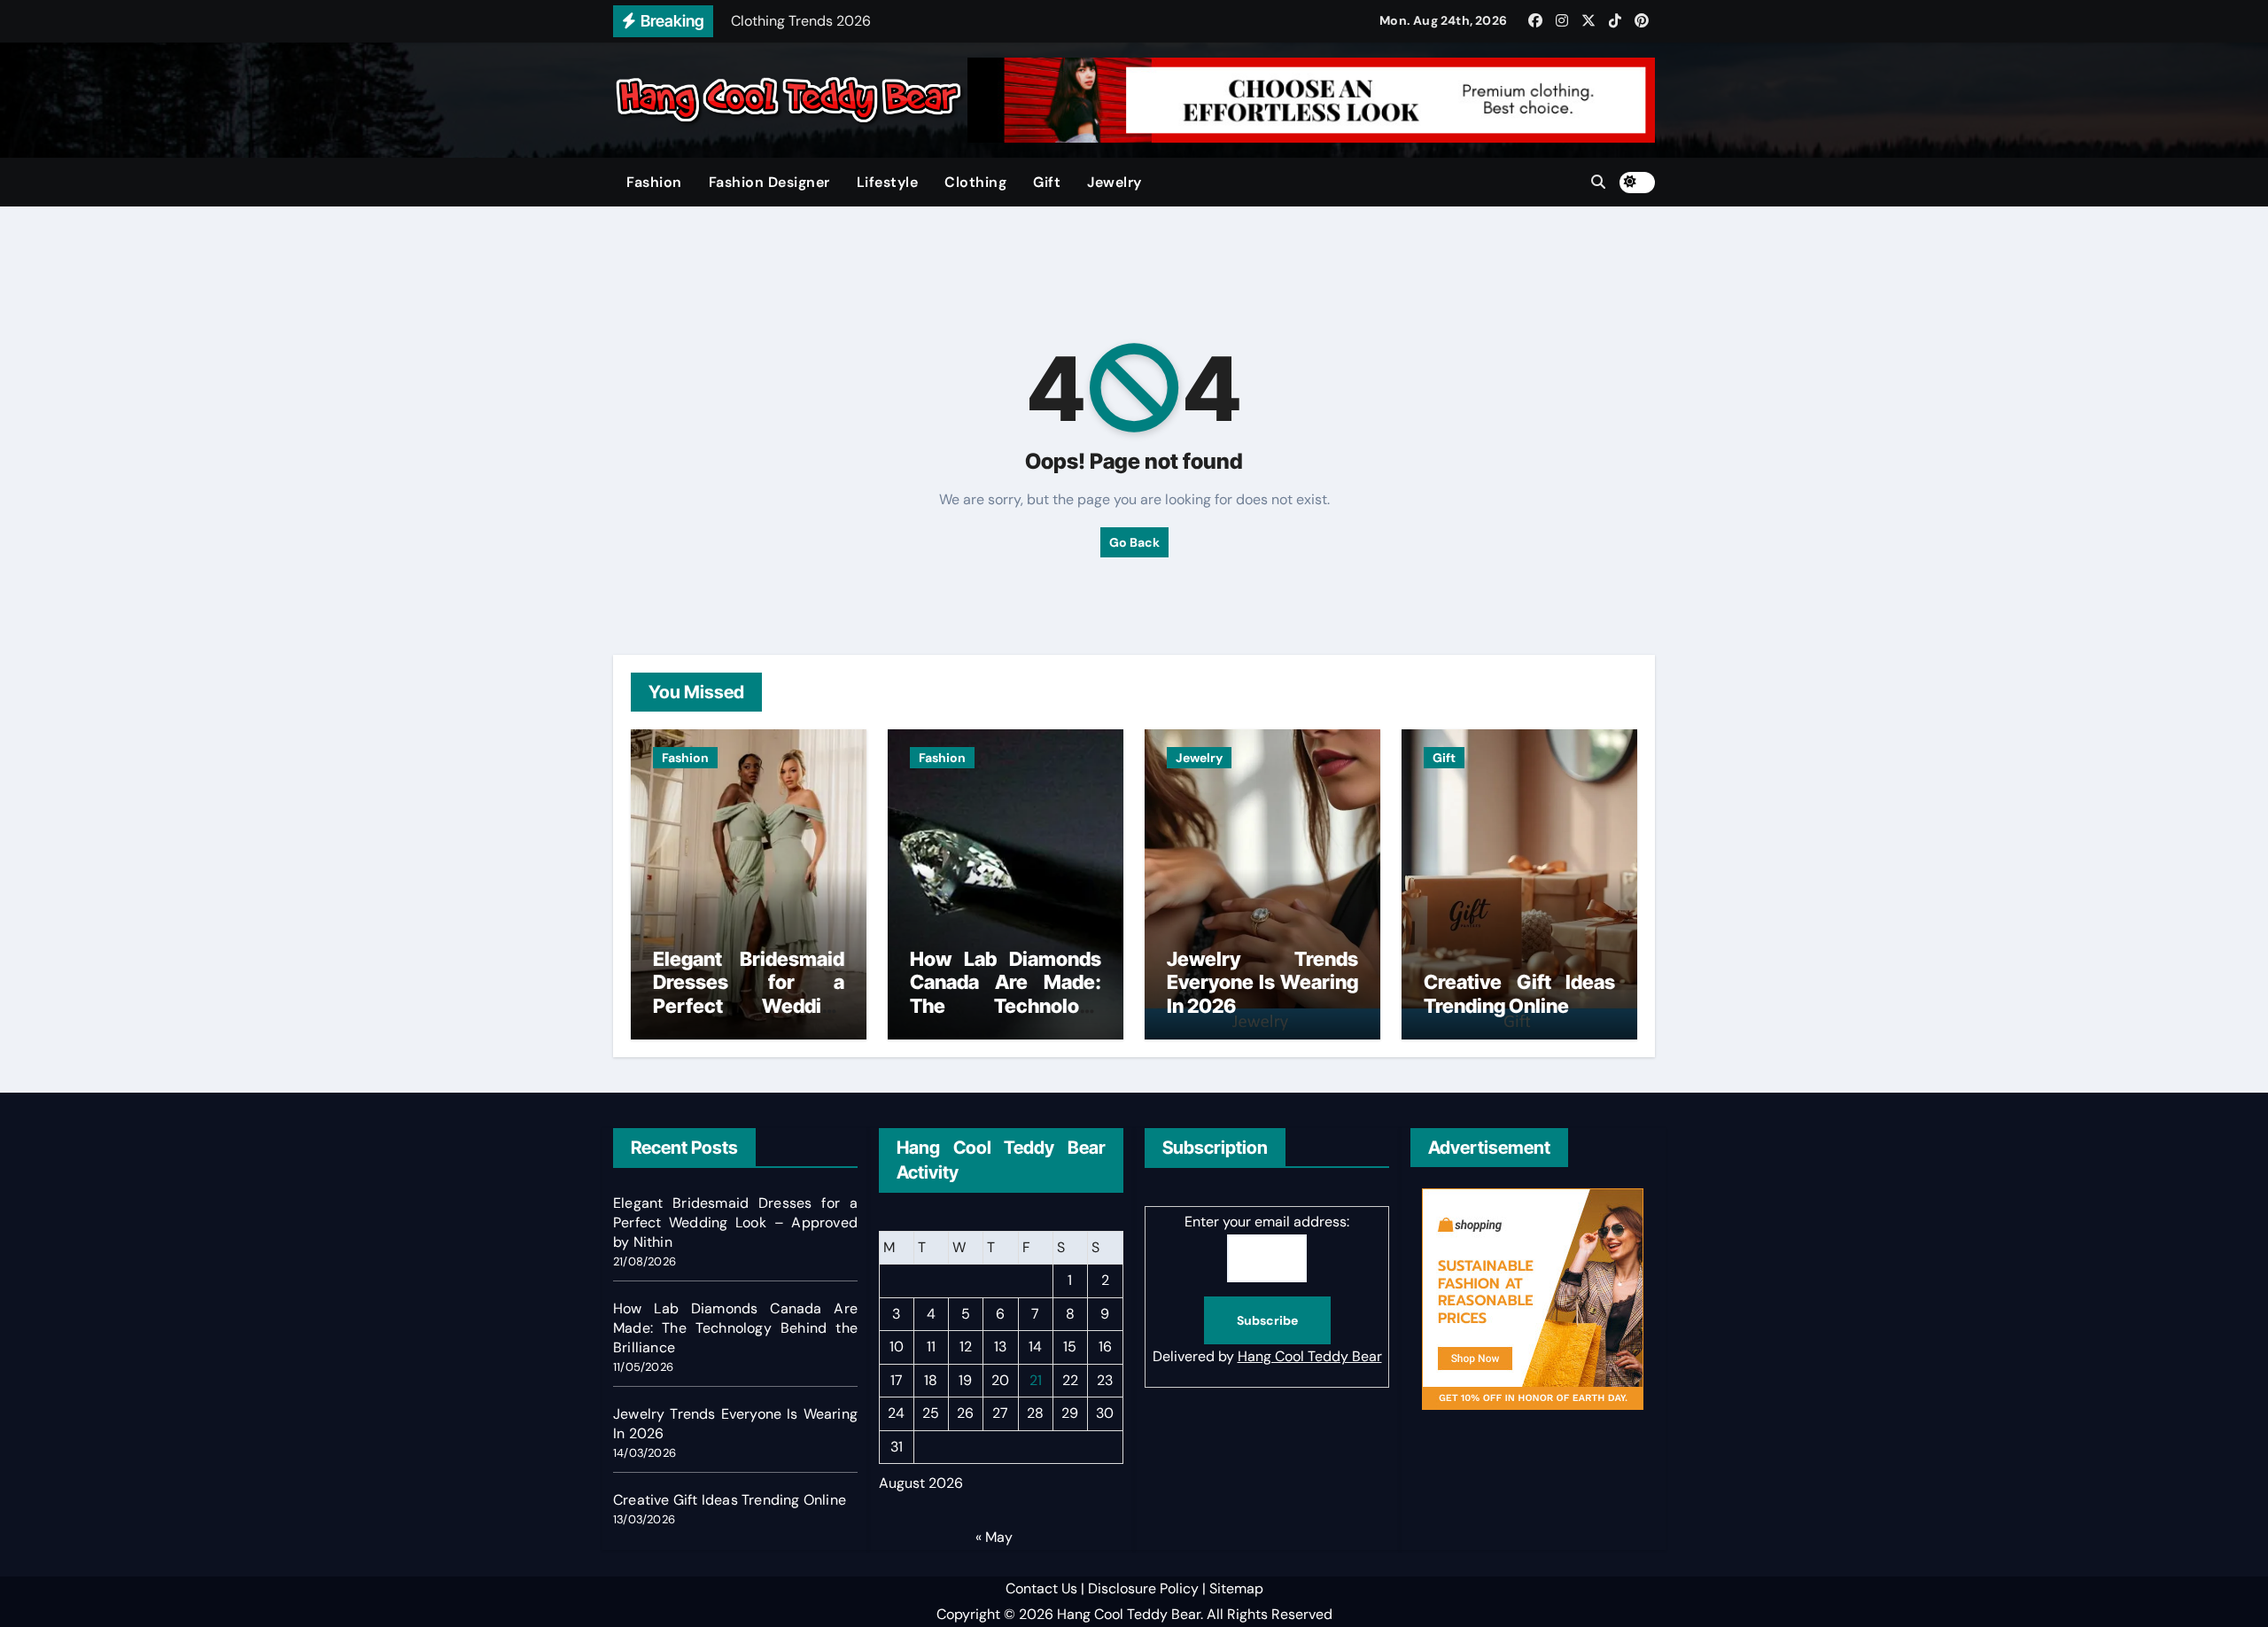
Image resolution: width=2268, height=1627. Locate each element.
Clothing (975, 182)
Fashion (654, 182)
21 (1036, 1380)
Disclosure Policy (1143, 1588)
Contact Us (1041, 1588)
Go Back (1134, 542)
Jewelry (1115, 182)
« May (994, 1537)
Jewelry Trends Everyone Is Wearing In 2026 (1262, 982)
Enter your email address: (1267, 1222)
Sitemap (1236, 1588)
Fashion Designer (769, 182)
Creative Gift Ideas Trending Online (1519, 993)
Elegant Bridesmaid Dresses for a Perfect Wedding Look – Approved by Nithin (749, 1006)
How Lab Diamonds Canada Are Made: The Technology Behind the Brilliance (1006, 994)
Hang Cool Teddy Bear (1310, 1357)
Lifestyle (888, 182)
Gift (1047, 182)
